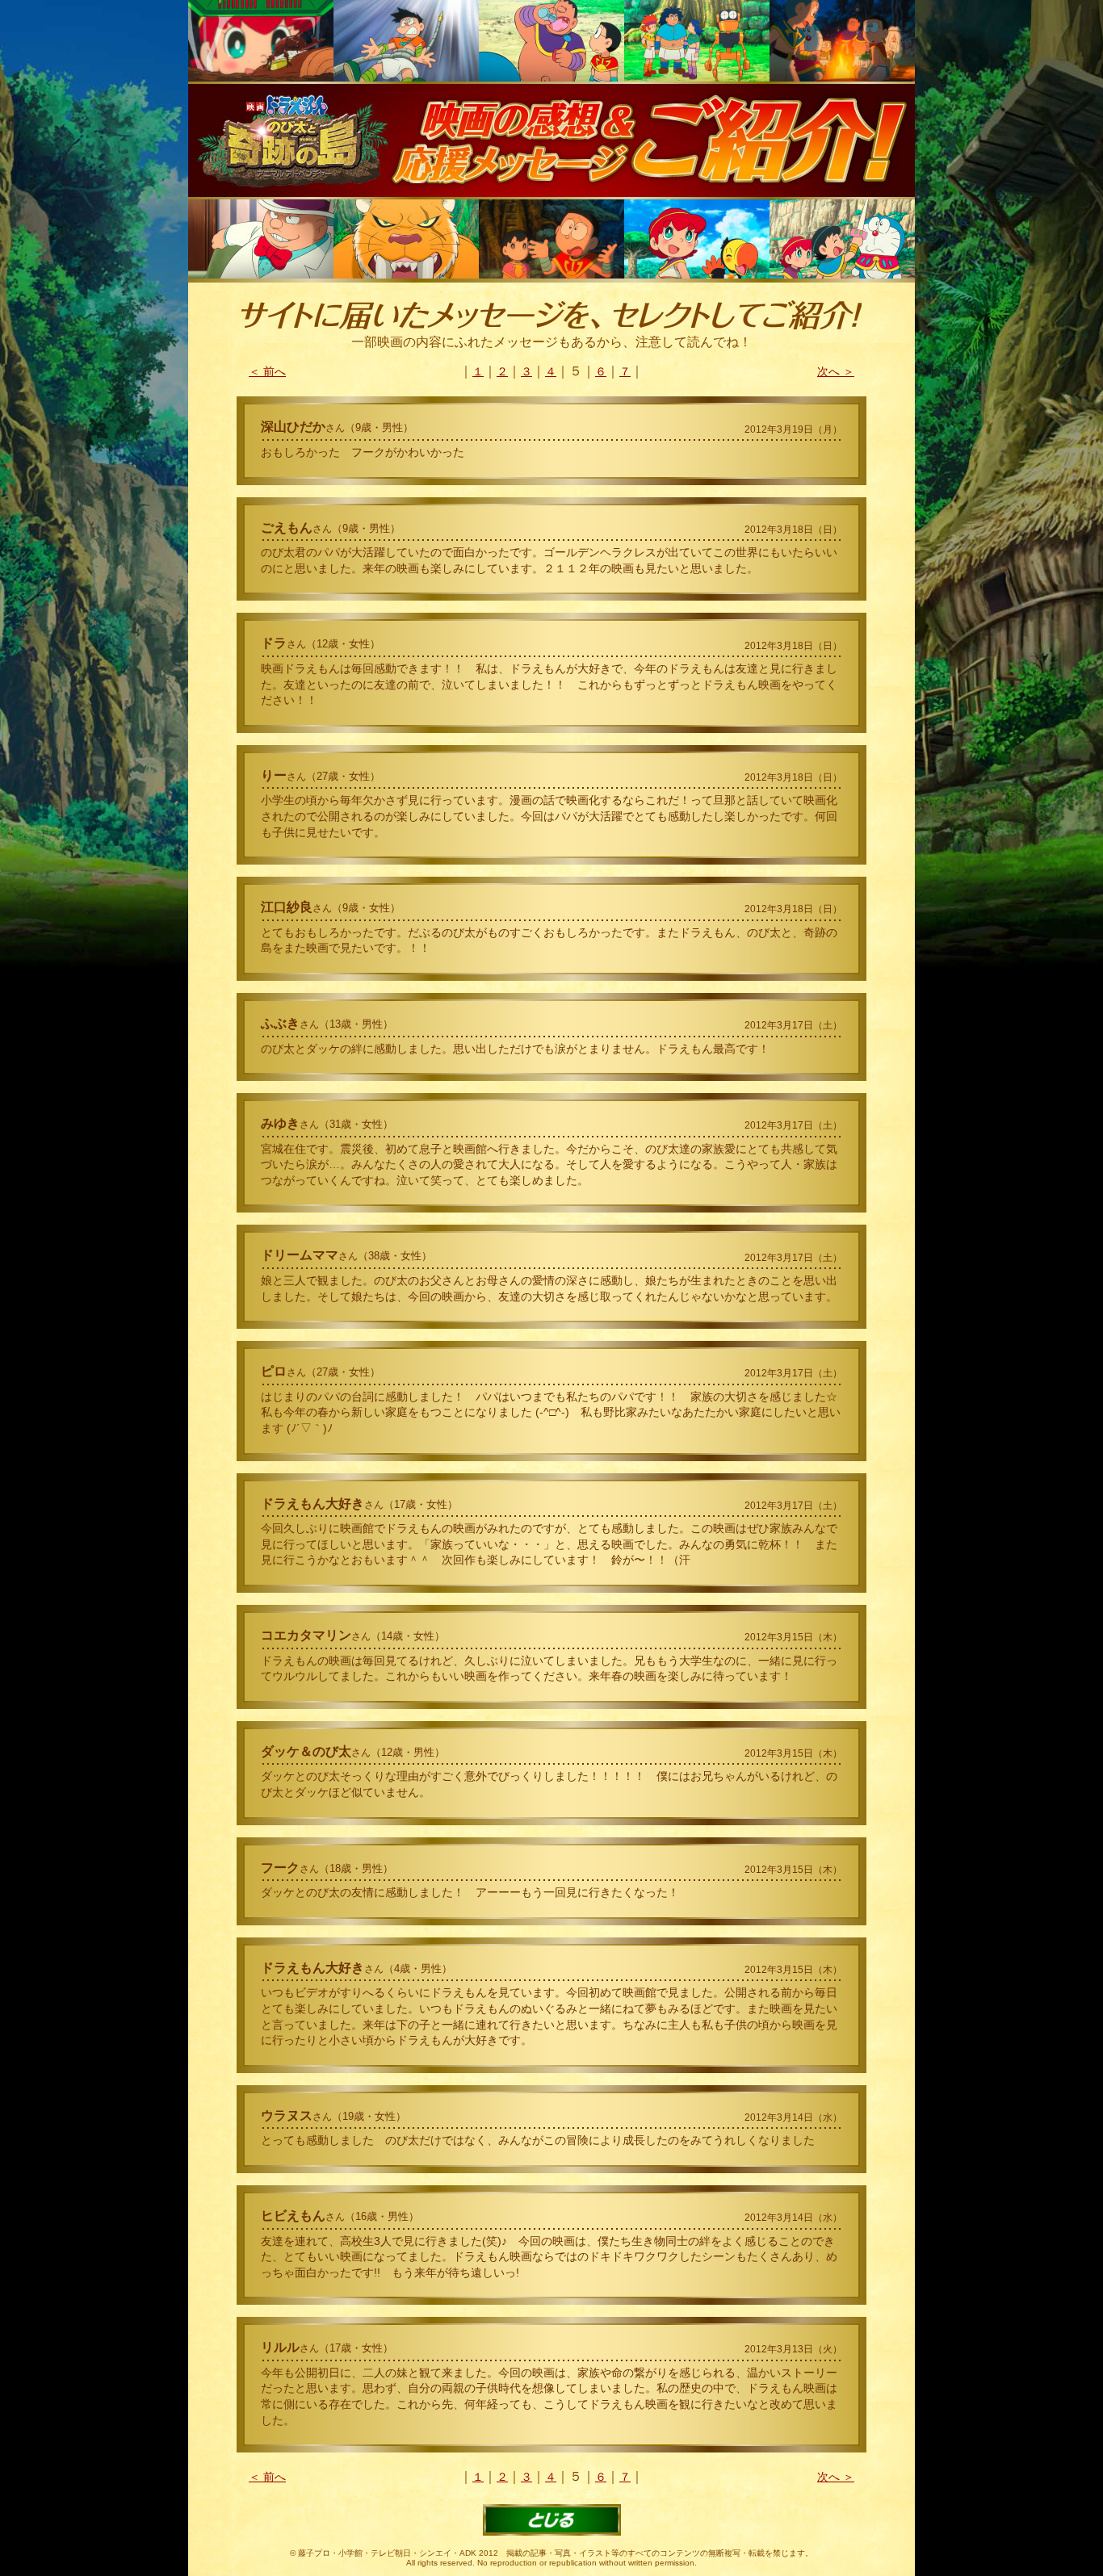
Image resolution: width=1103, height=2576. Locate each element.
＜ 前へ (267, 371)
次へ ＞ (836, 371)
